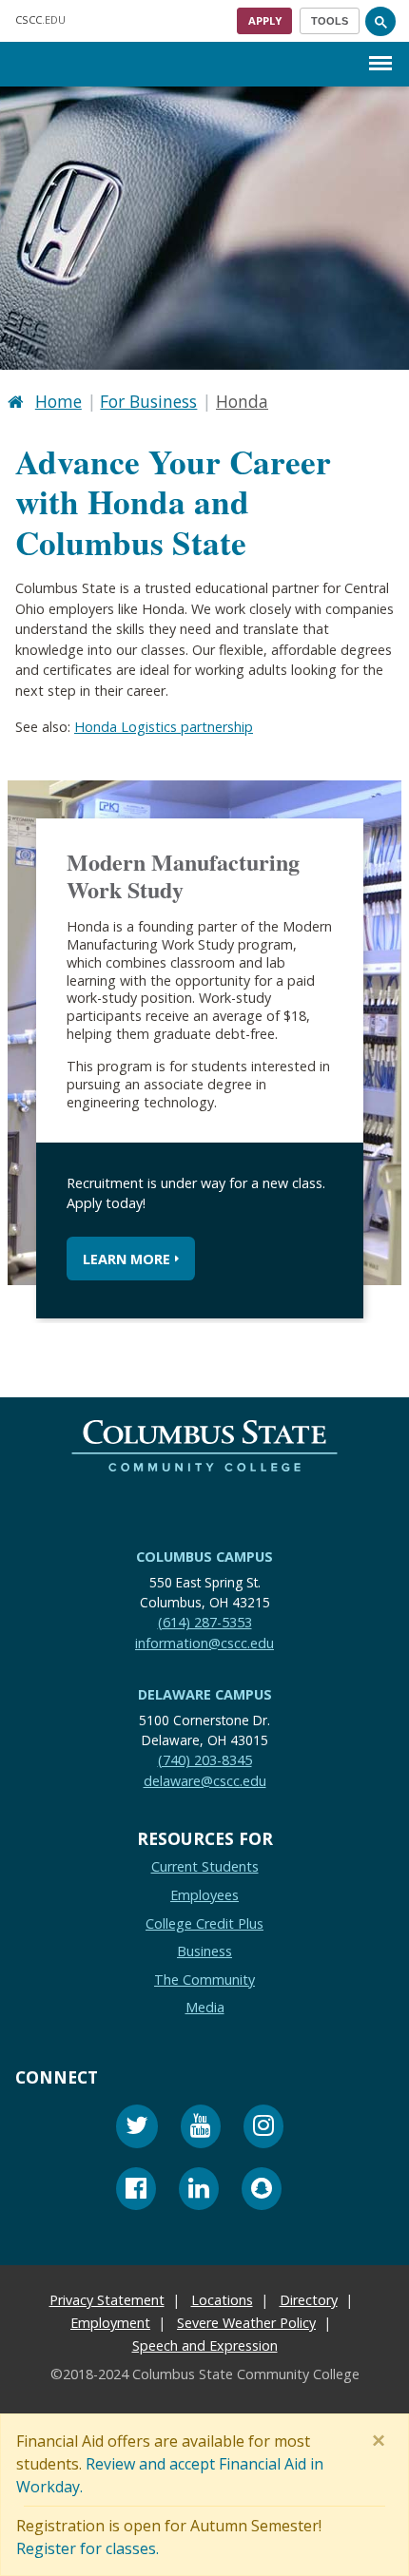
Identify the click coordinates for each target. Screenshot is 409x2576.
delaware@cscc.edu (205, 1780)
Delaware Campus (205, 1694)
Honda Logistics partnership (164, 726)
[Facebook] (136, 2191)
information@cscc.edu (204, 1642)
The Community (204, 1979)
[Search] (380, 21)
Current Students (205, 1866)
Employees (204, 1895)
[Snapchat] (262, 2191)
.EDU (40, 19)
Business (204, 1951)
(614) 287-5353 (205, 1621)
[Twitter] (137, 2129)
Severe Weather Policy (246, 2323)
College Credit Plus (204, 1922)
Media (205, 2007)
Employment (110, 2323)
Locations (222, 2300)
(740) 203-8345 (205, 1760)
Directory (309, 2300)
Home (58, 401)
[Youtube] (201, 2129)
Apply (265, 20)
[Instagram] (263, 2129)
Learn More (127, 1258)
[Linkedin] (199, 2191)
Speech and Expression (205, 2345)
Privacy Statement (107, 2300)
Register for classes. (88, 2548)
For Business (148, 401)
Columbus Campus (204, 1557)
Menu (380, 48)
